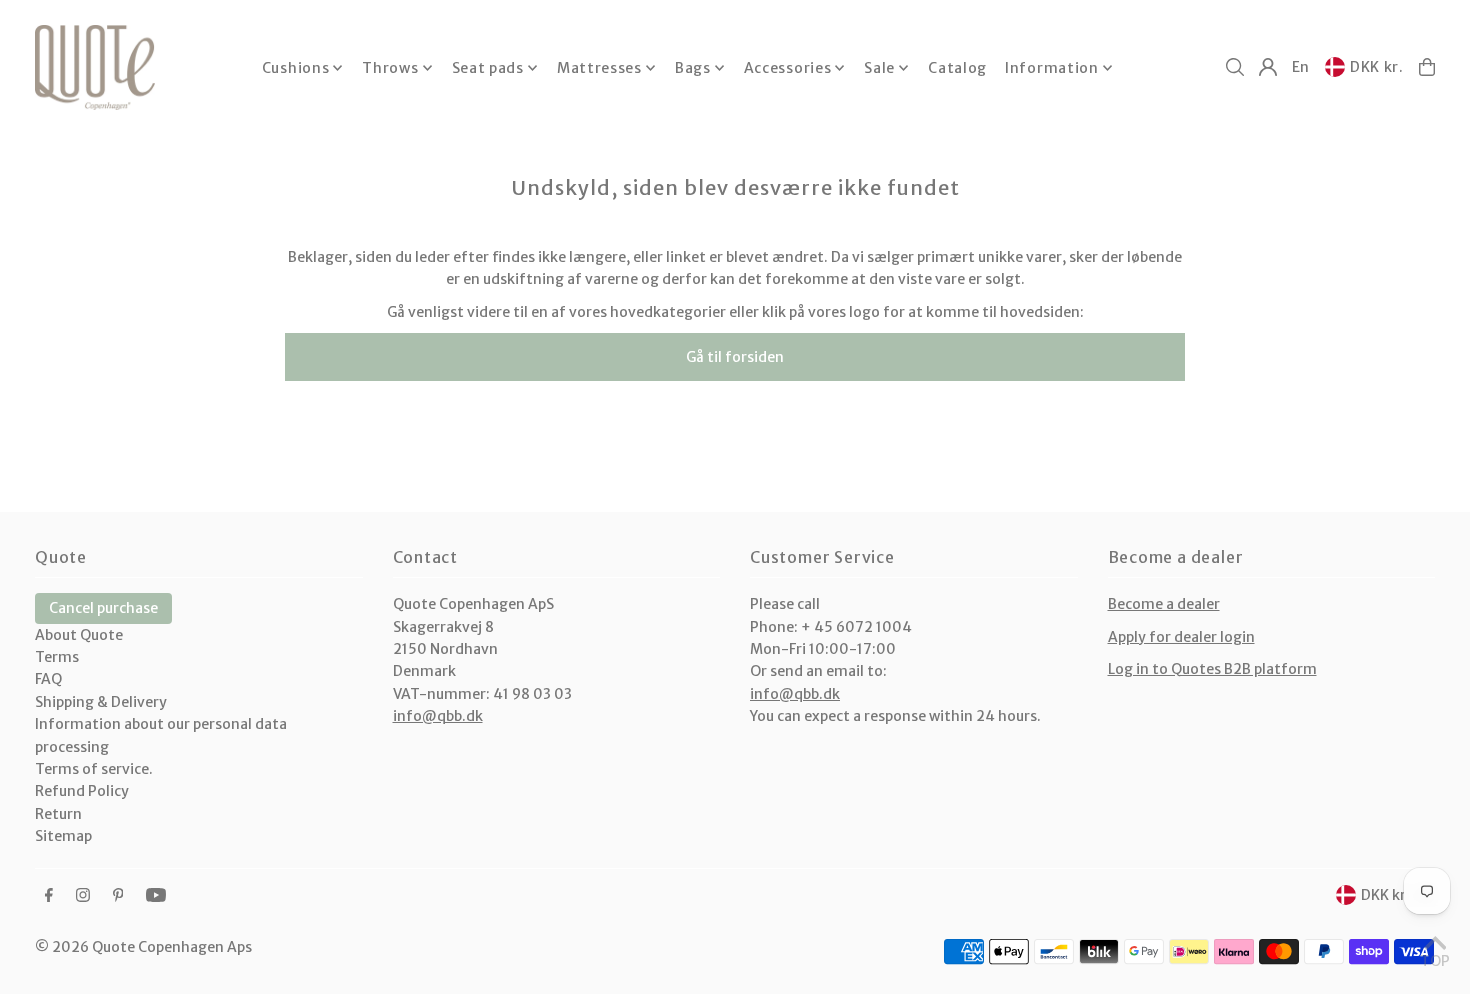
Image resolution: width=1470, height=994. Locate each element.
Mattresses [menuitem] (599, 68)
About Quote (79, 635)
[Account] (1268, 67)
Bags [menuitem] (693, 68)
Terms (57, 657)
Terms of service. (94, 769)
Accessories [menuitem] (788, 68)
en (1301, 67)
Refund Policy (82, 791)
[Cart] (1427, 67)
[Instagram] (83, 896)
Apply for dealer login (1181, 637)
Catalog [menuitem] (957, 68)
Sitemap (63, 836)
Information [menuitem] (1052, 68)
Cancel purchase (103, 608)
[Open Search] (1235, 67)
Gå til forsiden (735, 357)
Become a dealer (1164, 604)
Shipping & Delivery (101, 702)
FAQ (48, 679)
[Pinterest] (118, 896)
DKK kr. (1377, 67)
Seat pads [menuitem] (488, 68)
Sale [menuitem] (879, 68)
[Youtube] (156, 896)
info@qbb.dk (438, 716)
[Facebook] (49, 896)
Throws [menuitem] (390, 68)
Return (58, 814)
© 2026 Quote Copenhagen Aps (143, 947)
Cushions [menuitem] (296, 68)
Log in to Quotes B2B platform (1212, 669)
